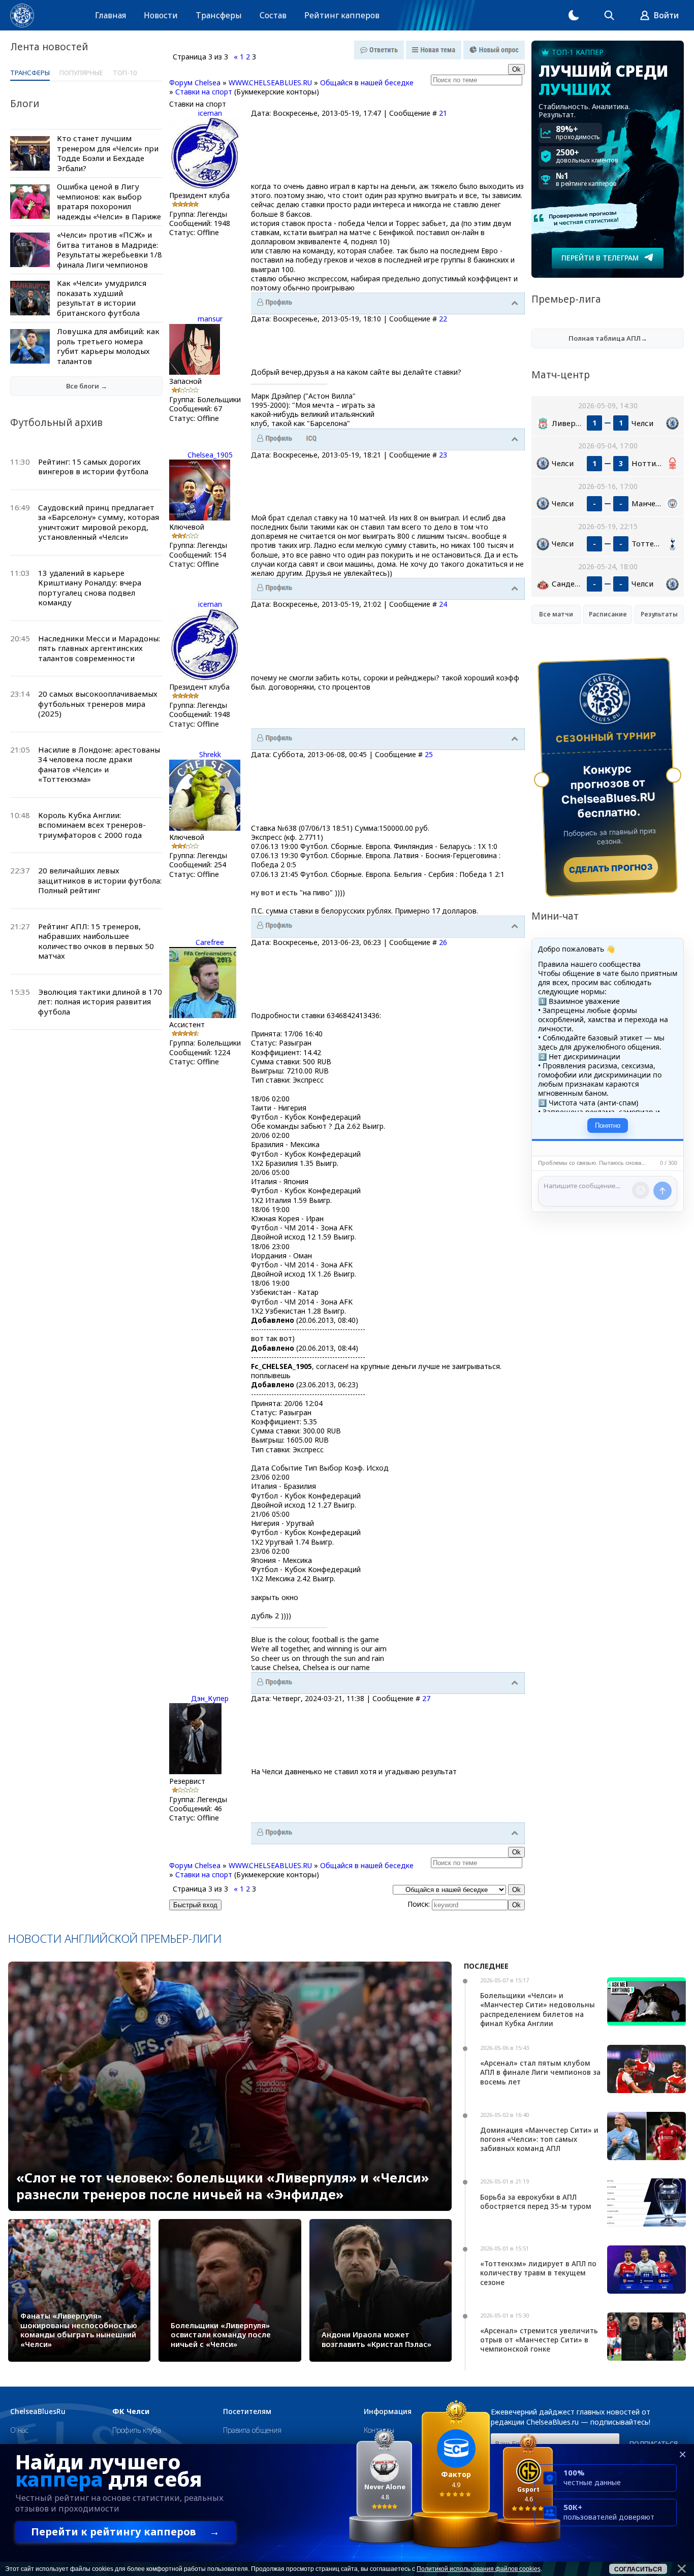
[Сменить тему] (574, 15)
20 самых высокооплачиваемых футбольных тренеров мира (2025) (98, 704)
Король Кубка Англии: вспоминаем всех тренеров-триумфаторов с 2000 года (92, 825)
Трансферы (219, 15)
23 (443, 455)
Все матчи (556, 614)
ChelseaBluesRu (38, 2411)
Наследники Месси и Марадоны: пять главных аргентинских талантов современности (99, 648)
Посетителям (247, 2411)
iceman (210, 113)
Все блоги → (87, 386)
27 (426, 1698)
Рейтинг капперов (342, 15)
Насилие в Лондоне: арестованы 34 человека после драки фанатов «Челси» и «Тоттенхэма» (99, 764)
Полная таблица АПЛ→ (608, 338)
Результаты (659, 614)
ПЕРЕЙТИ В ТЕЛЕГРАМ (600, 258)
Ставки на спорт (204, 92)
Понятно (608, 1126)
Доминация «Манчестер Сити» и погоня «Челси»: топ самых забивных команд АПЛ (539, 2139)
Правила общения (252, 2430)
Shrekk (210, 754)
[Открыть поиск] (609, 15)
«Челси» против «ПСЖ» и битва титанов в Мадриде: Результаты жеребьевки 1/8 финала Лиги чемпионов (109, 250)
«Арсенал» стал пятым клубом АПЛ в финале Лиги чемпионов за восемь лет (540, 2072)
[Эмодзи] (641, 1190)
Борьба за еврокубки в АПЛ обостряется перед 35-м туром (536, 2202)
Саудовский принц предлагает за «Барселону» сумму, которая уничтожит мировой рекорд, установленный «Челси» (99, 522)
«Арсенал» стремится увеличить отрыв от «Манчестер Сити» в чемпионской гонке (539, 2340)
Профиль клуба (137, 2430)
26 (443, 942)
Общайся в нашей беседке (367, 83)
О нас (19, 2430)
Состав (273, 15)
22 (443, 319)
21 (443, 113)
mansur (210, 319)
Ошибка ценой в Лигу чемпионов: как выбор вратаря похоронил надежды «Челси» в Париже (109, 201)
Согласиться (638, 2569)
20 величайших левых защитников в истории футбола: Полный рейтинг (100, 880)
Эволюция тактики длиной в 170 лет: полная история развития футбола (100, 1002)
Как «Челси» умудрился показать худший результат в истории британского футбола (102, 298)
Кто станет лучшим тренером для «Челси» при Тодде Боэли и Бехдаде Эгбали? (108, 153)
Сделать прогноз (611, 868)
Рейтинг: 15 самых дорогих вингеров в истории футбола (93, 467)
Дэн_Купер (210, 1698)
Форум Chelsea (195, 83)
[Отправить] (663, 1191)
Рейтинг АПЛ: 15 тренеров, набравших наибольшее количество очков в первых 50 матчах (96, 941)
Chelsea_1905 (210, 455)
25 (429, 754)
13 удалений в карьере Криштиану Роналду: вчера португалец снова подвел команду (90, 588)
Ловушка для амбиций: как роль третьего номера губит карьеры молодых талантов (108, 346)
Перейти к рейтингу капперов (125, 2532)
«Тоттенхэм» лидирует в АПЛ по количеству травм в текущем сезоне (538, 2273)
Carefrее (210, 942)
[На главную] (22, 15)
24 (443, 604)
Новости (161, 15)
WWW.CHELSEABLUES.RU (270, 83)
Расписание (608, 614)
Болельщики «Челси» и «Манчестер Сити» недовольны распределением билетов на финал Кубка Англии (538, 2009)
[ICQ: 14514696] (311, 439)
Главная (111, 15)
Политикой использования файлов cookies (479, 2569)
